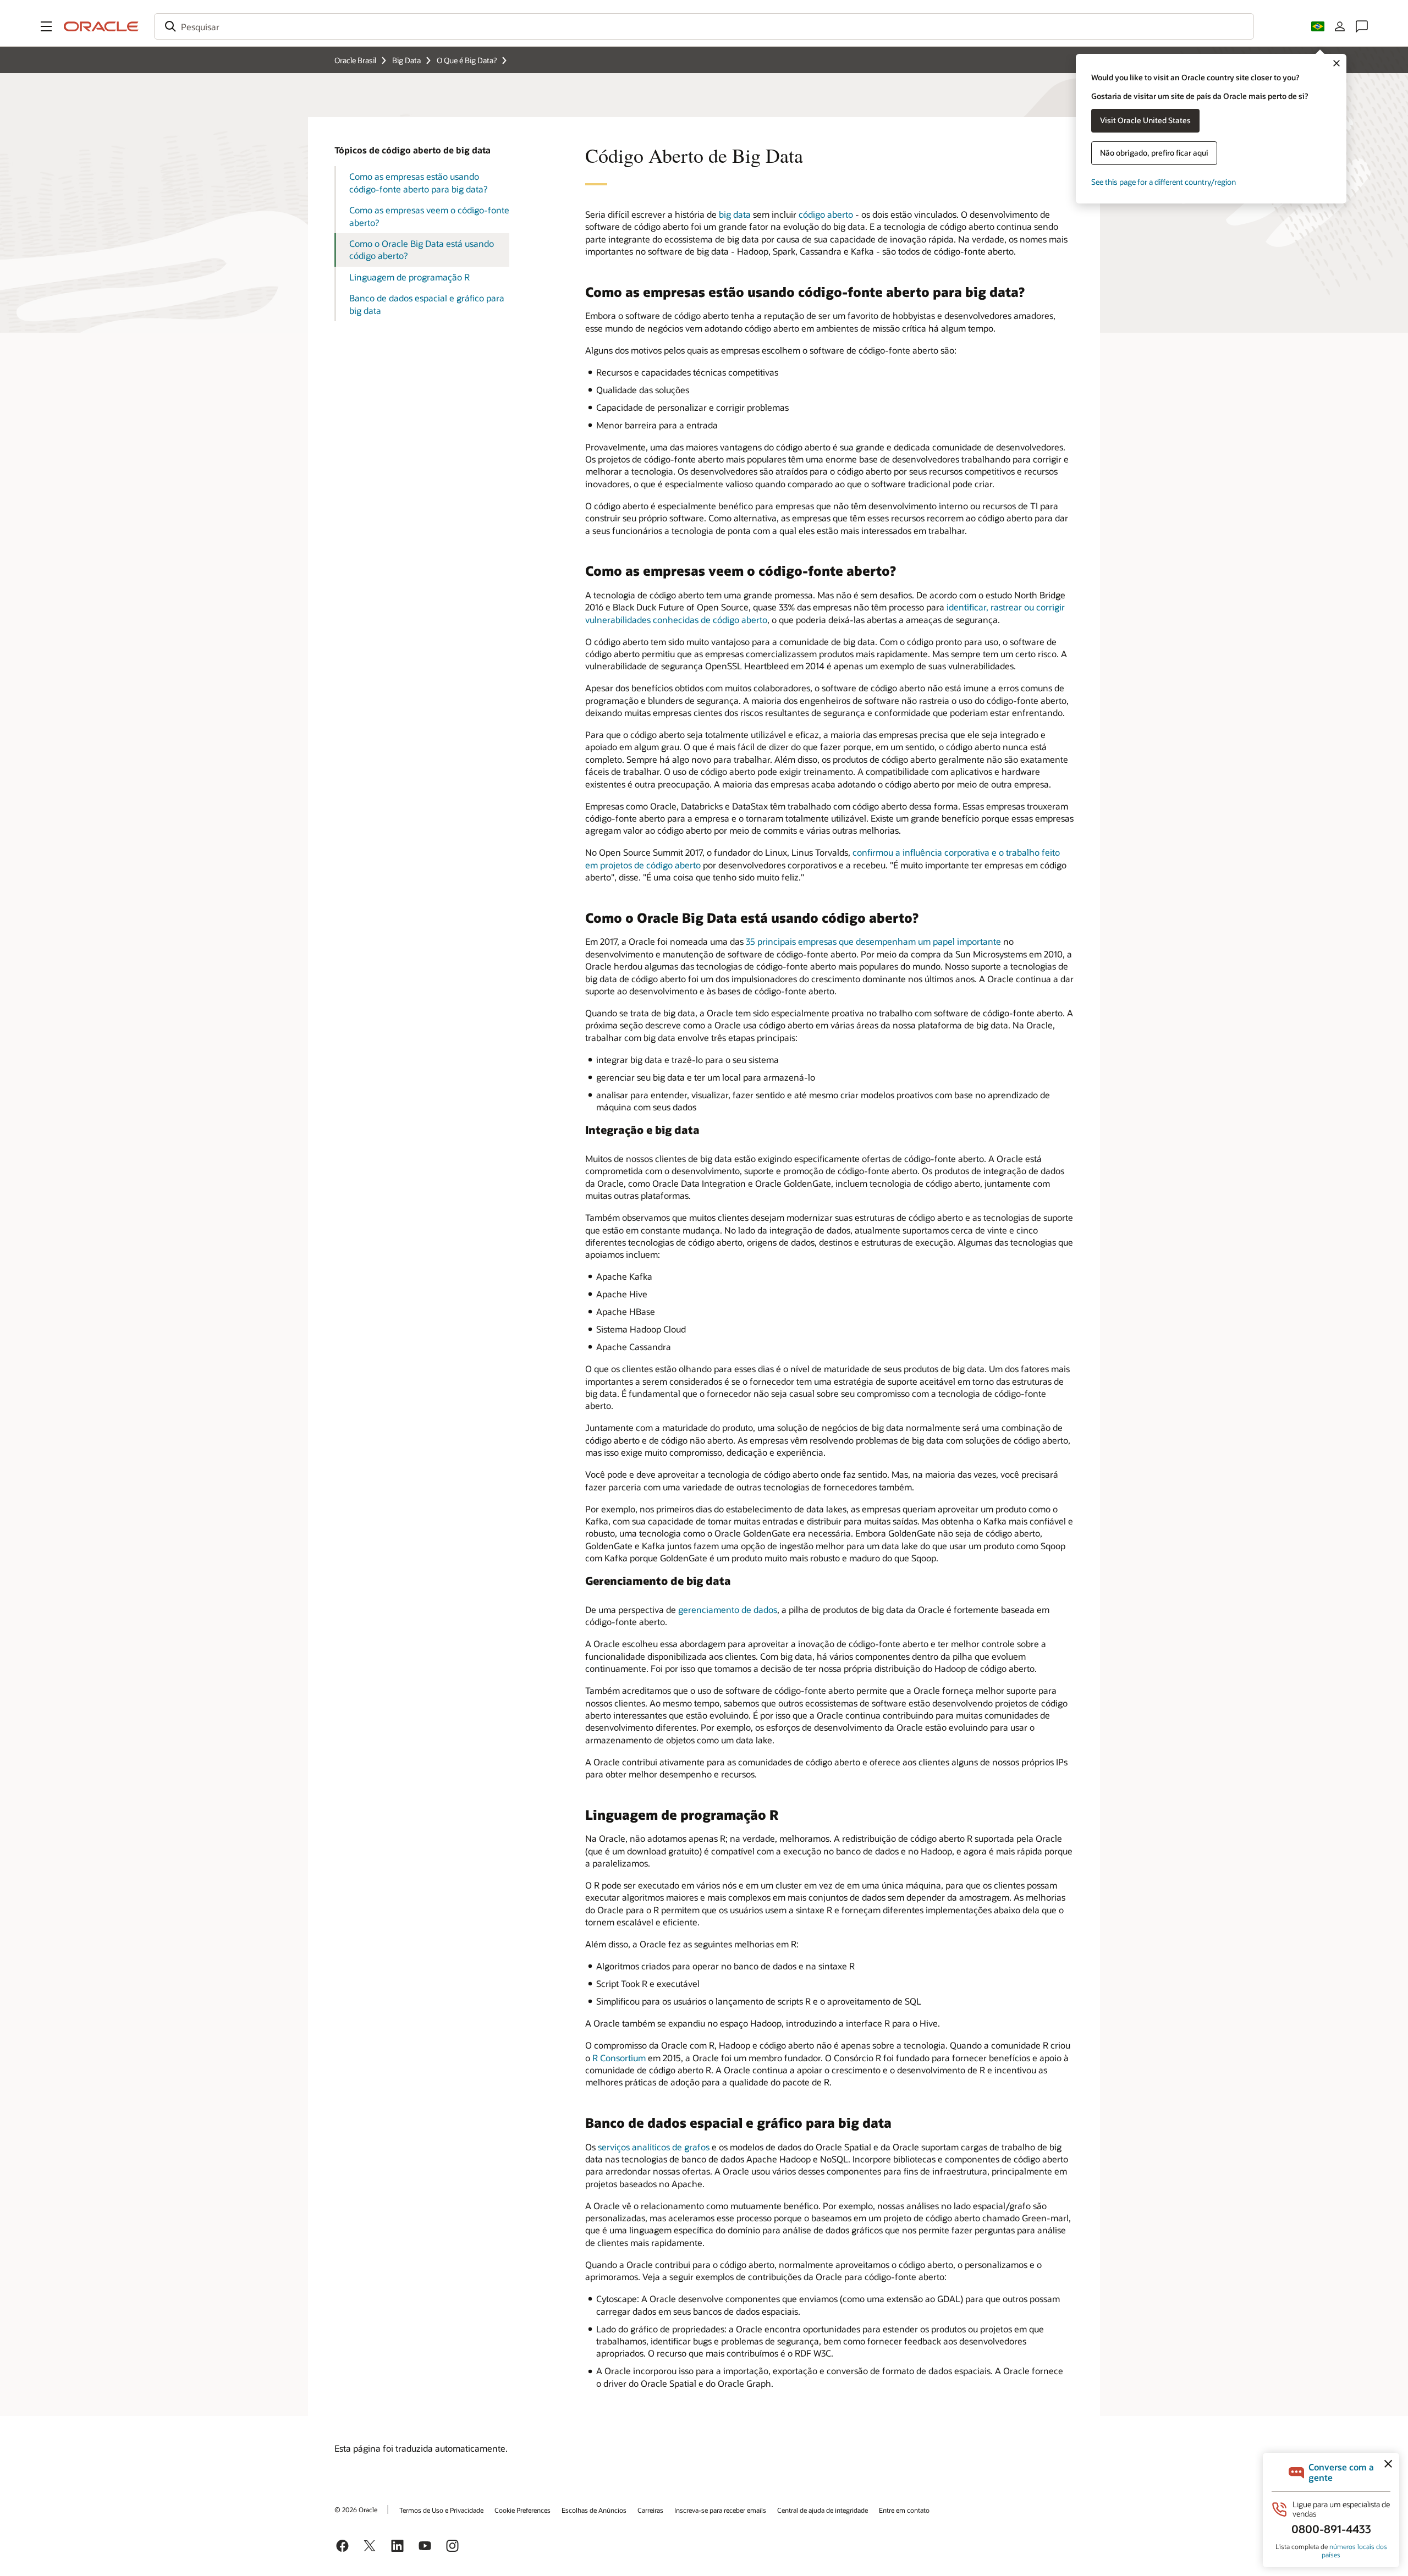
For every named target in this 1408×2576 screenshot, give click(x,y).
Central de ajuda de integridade (823, 2510)
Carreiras (650, 2510)
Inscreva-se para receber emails (720, 2510)
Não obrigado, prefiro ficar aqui (1154, 153)
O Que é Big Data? (467, 60)
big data (735, 214)
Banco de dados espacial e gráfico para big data (427, 304)
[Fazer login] (1340, 26)
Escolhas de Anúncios (594, 2510)
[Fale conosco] (1362, 26)
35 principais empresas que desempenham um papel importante (873, 941)
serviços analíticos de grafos (654, 2147)
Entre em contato (904, 2510)
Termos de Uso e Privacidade (441, 2510)
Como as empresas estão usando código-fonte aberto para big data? (418, 182)
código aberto (826, 214)
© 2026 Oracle (356, 2509)
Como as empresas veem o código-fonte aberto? (429, 216)
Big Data (406, 60)
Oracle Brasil (355, 60)
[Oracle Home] (101, 26)
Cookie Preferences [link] (522, 2510)
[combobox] (704, 26)
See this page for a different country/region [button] (1164, 182)
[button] (46, 26)
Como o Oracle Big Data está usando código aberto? (422, 249)
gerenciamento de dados (728, 1609)
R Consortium (619, 2058)
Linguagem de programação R (409, 277)
